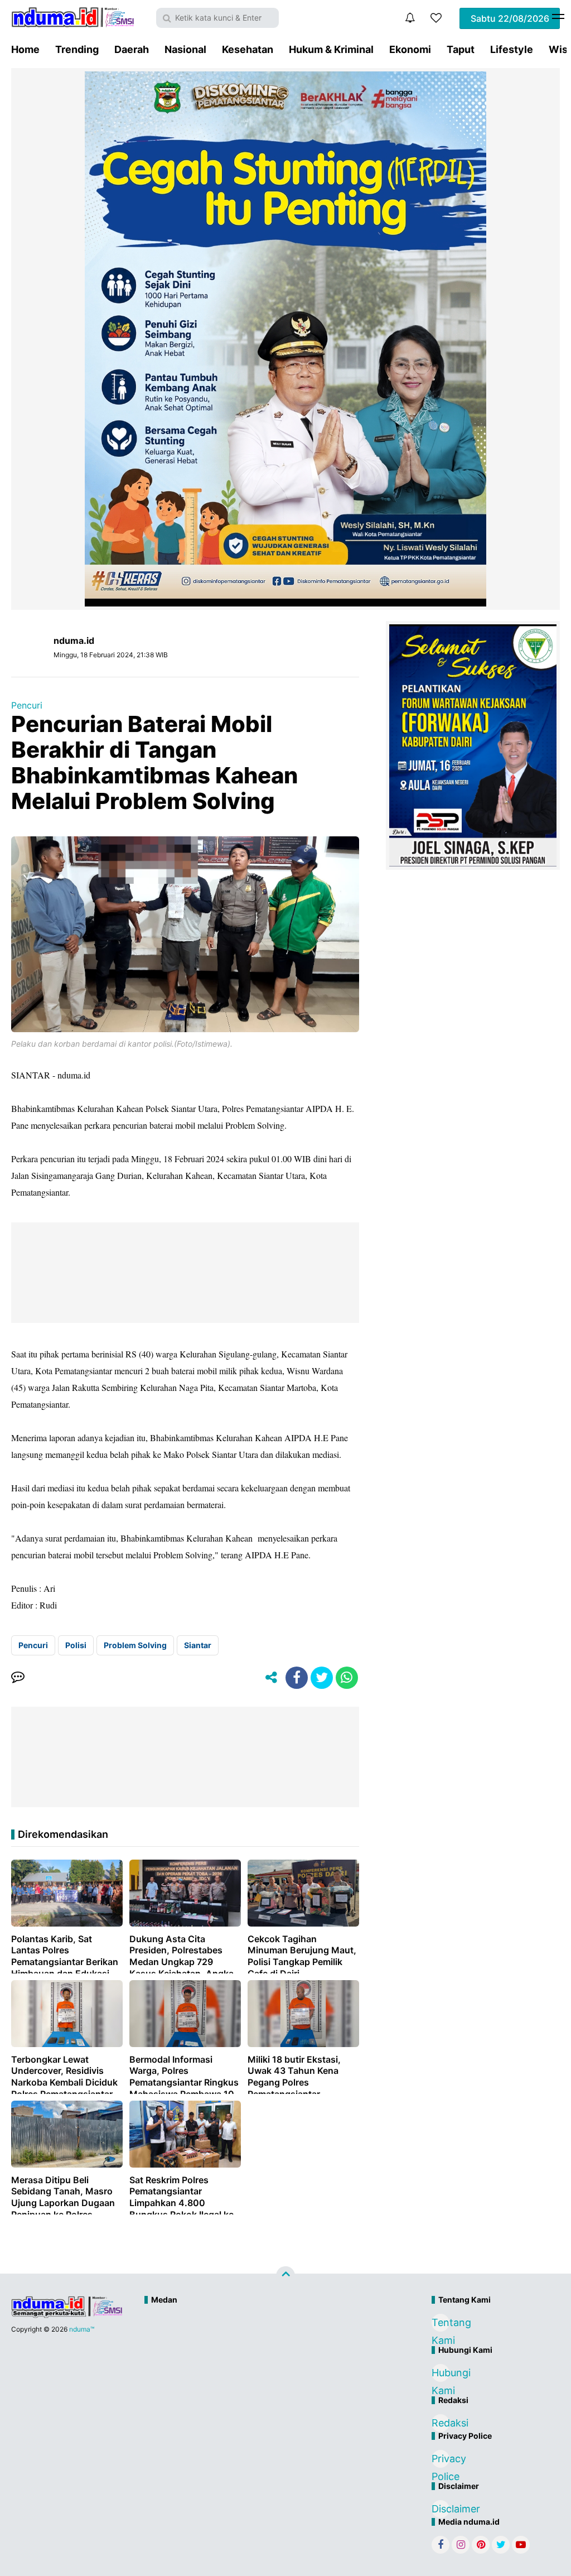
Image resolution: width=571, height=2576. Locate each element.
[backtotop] (285, 2276)
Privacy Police (441, 2460)
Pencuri (27, 705)
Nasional (185, 49)
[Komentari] (18, 1678)
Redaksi (441, 2423)
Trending (77, 49)
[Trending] (436, 18)
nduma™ (82, 2329)
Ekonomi (410, 49)
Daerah (132, 49)
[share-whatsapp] (347, 1678)
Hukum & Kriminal (331, 49)
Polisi (76, 1645)
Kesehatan (248, 49)
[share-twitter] (322, 1678)
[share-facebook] (297, 1678)
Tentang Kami (441, 2324)
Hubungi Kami (441, 2374)
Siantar (198, 1645)
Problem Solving (135, 1645)
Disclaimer (441, 2509)
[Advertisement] (262, 2348)
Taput (461, 49)
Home (25, 49)
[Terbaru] (410, 18)
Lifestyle (512, 49)
